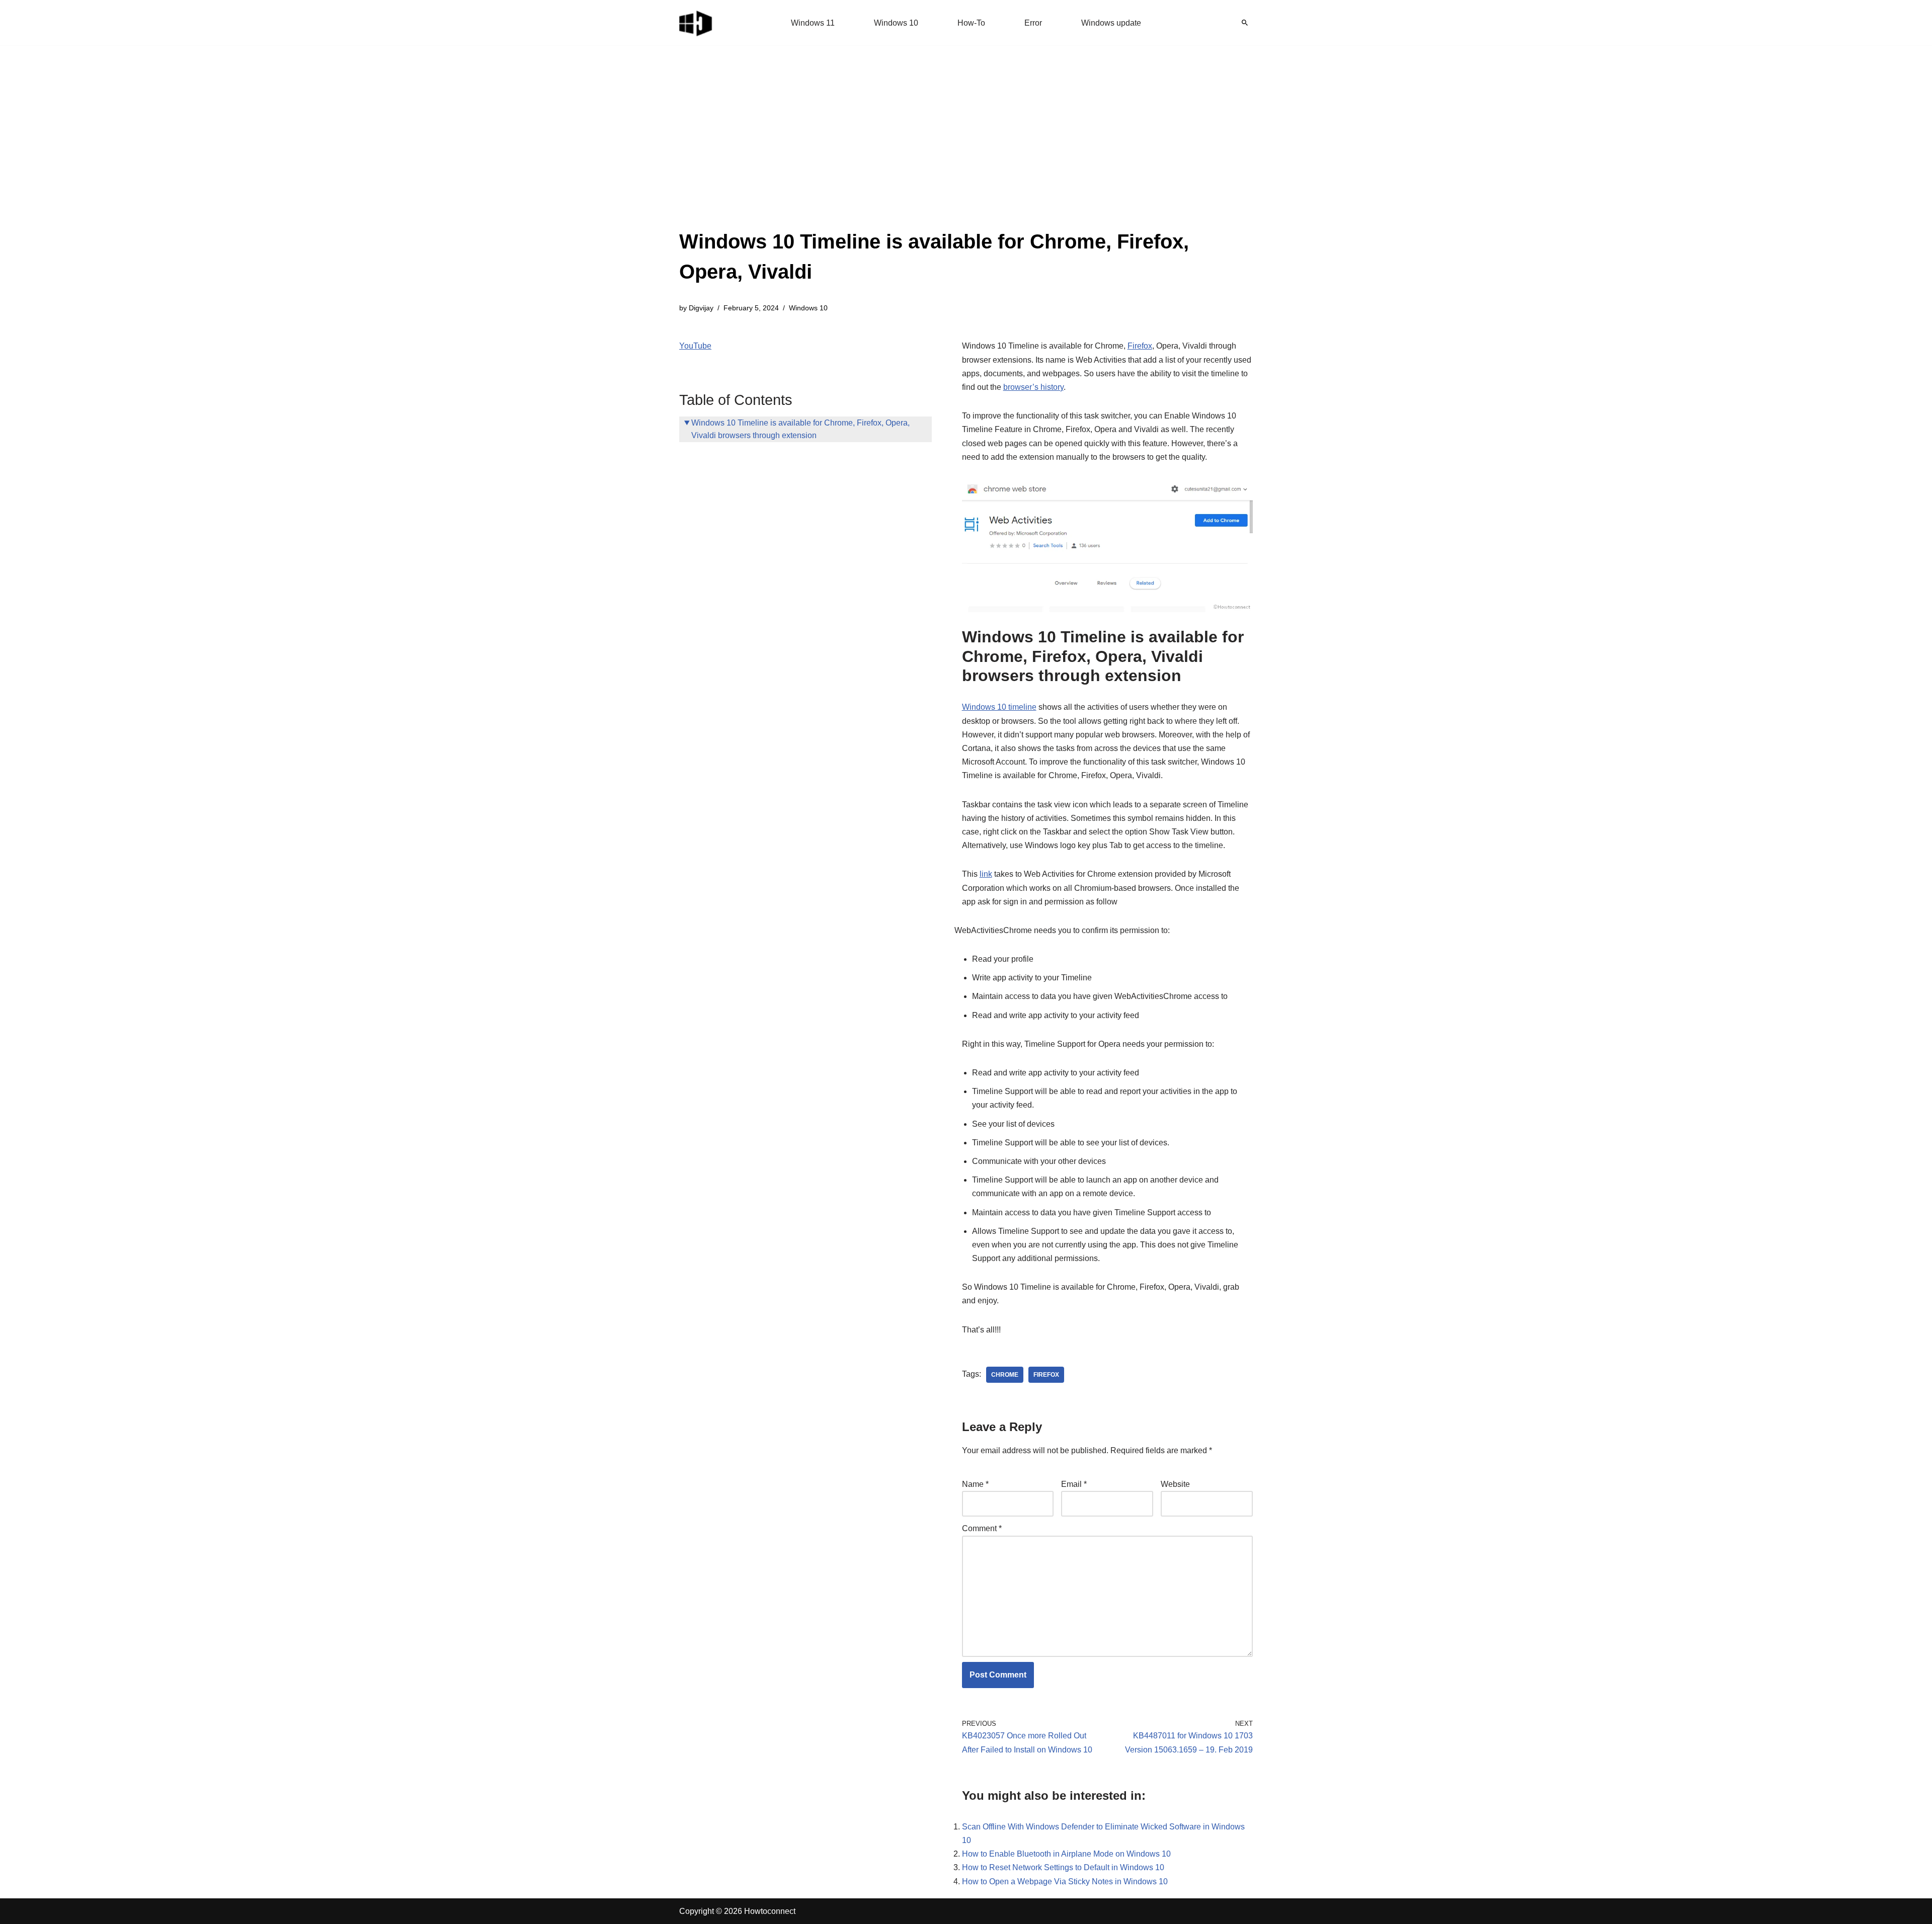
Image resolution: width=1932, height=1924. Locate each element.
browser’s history (1033, 387)
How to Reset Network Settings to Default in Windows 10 (1063, 1867)
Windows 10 (896, 23)
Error (1033, 23)
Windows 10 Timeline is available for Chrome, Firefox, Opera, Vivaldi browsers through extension (800, 429)
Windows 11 (813, 23)
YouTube (695, 346)
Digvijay (701, 308)
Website (1175, 1484)
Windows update (1111, 23)
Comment (982, 1528)
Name (975, 1484)
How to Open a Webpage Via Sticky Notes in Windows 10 (1065, 1881)
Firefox (1140, 346)
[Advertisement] (966, 151)
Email (1074, 1484)
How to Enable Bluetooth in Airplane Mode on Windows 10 (1066, 1854)
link (986, 874)
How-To (971, 23)
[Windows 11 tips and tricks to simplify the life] (696, 23)
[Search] (1245, 23)
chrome (1005, 1375)
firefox (1046, 1375)
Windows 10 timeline (999, 707)
